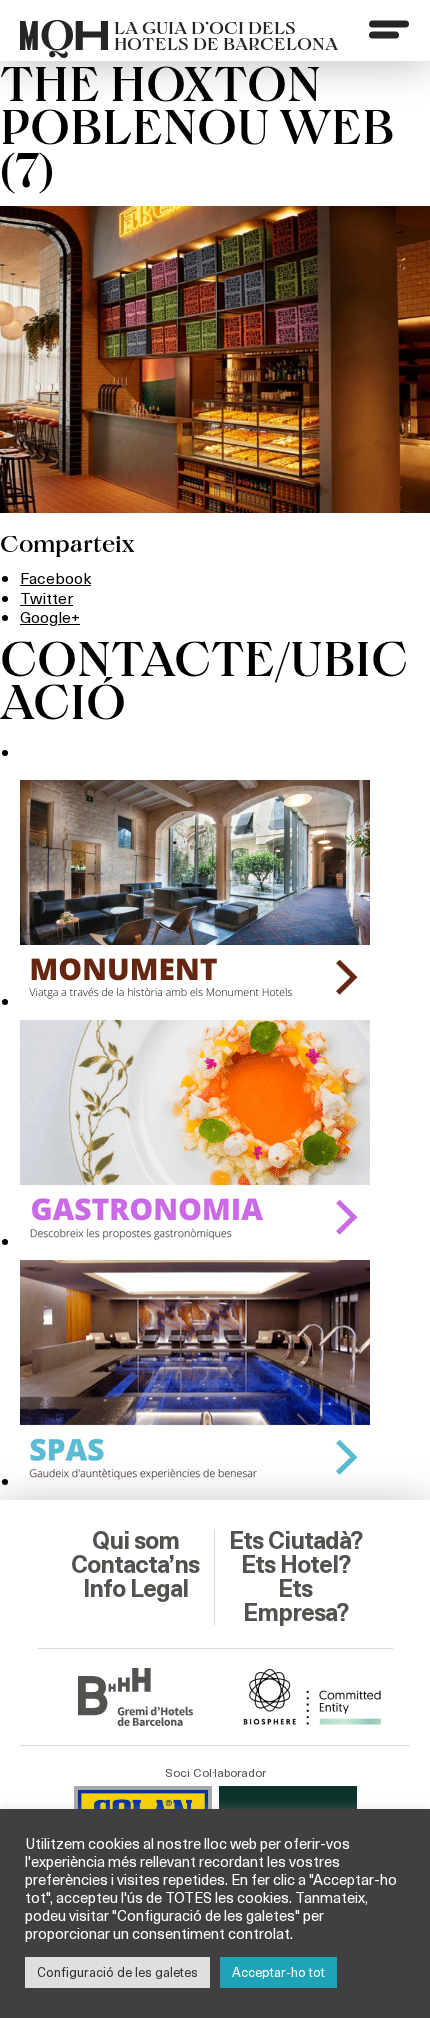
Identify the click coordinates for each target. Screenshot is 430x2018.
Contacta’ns (135, 1565)
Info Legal (135, 1589)
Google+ (50, 616)
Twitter (46, 597)
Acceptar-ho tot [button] (278, 1972)
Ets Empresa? (295, 1601)
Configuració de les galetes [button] (117, 1972)
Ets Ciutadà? (295, 1541)
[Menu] (389, 29)
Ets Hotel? (295, 1565)
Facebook (55, 577)
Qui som (135, 1541)
